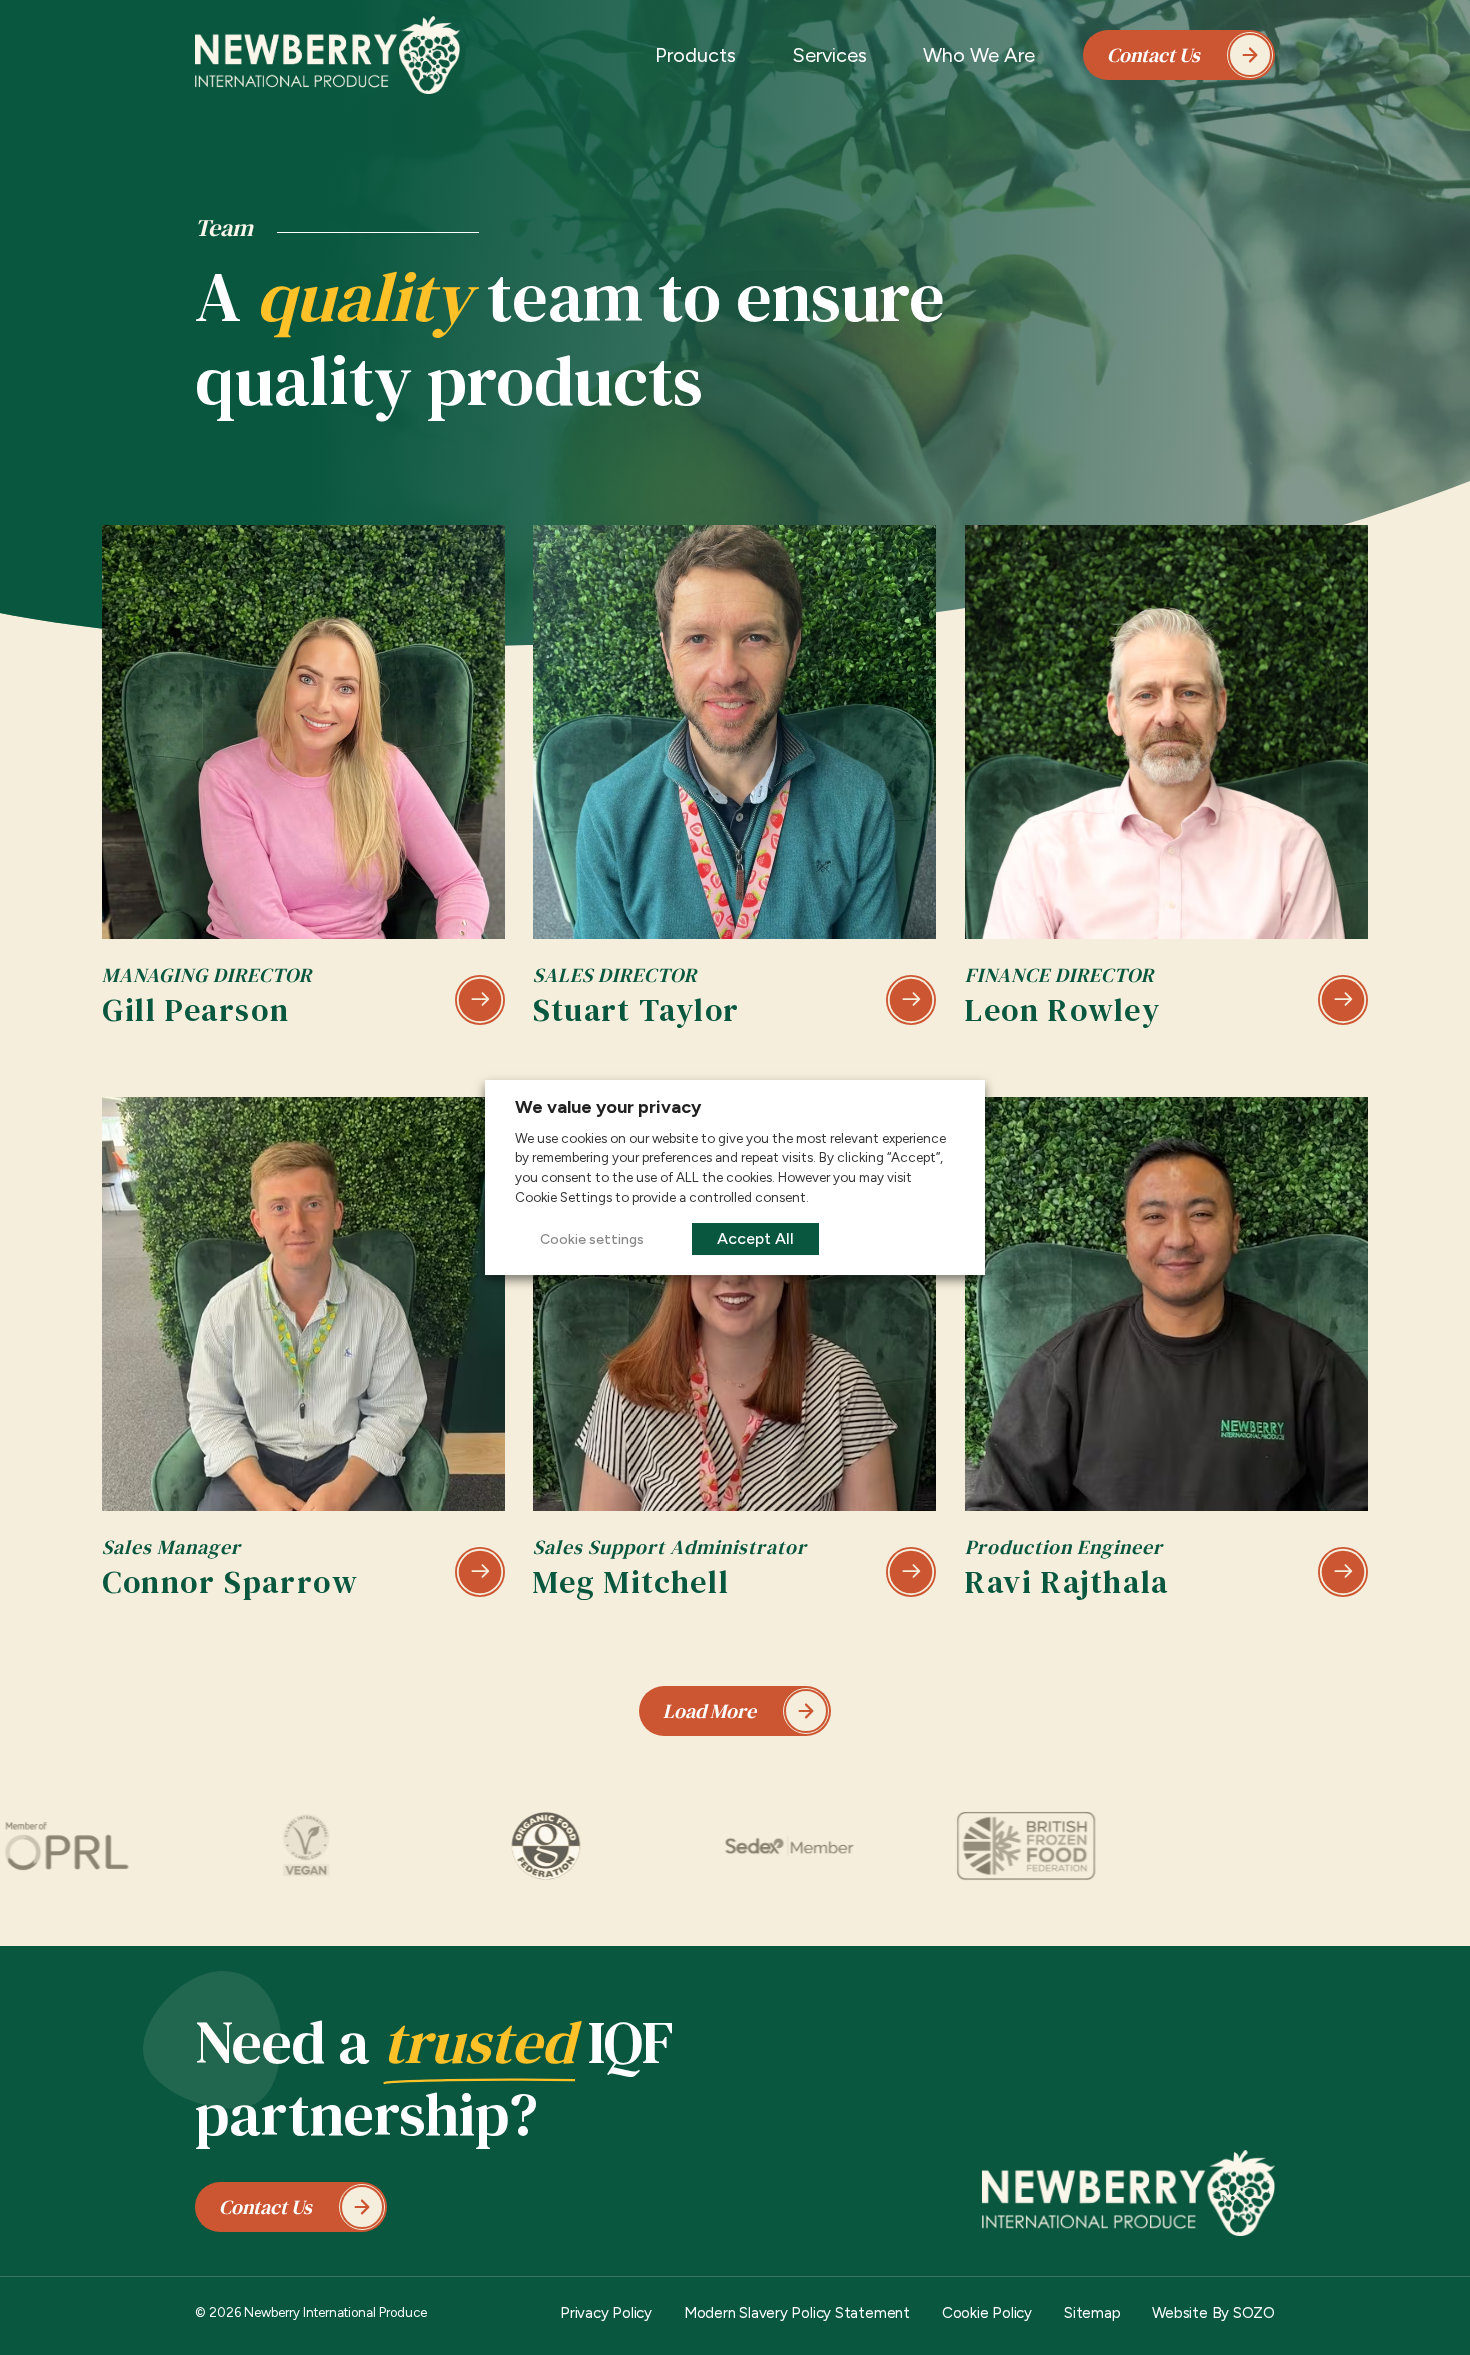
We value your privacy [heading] (608, 1107)
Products (695, 55)
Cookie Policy (987, 2313)
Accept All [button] (755, 1238)
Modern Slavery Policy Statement (797, 2313)
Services (829, 55)
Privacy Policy (606, 2313)
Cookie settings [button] (592, 1239)
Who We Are (979, 55)
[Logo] (327, 55)
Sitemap (1092, 2313)
